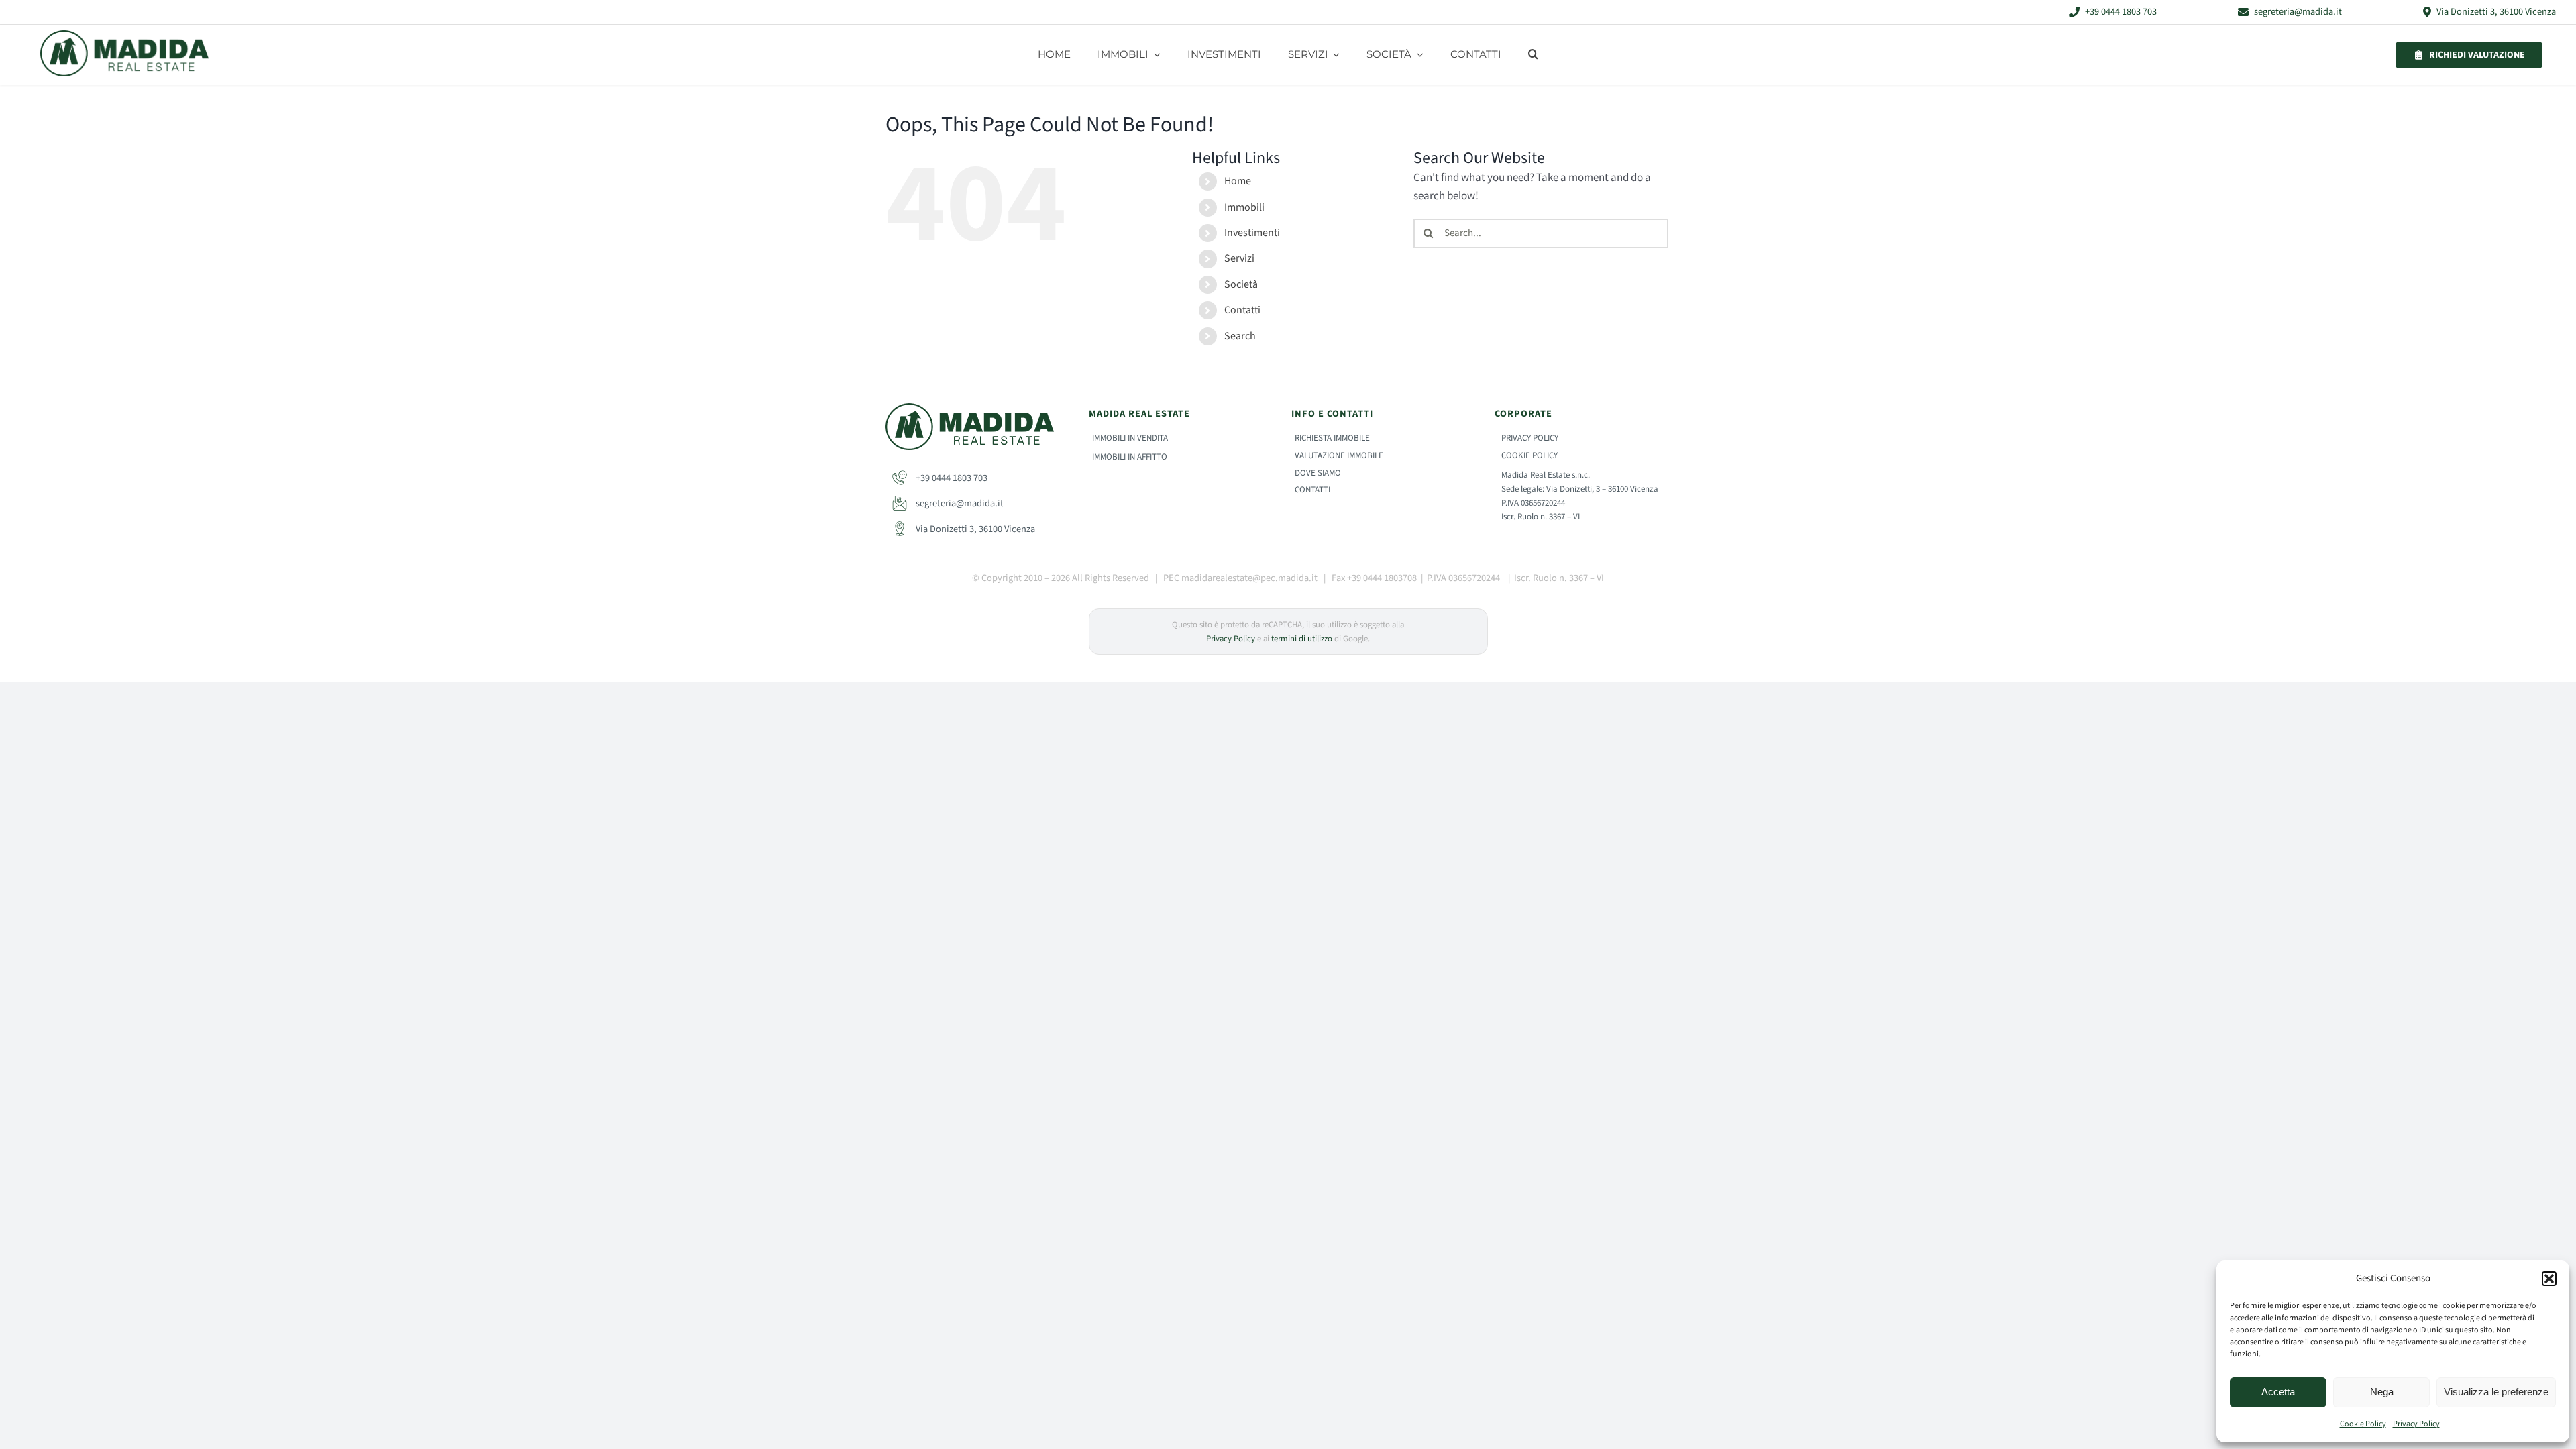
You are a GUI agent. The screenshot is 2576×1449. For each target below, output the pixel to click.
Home (1238, 181)
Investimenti (1252, 233)
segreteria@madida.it (959, 503)
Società (1241, 284)
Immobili (1244, 207)
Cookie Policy (2363, 1424)
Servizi (1239, 258)
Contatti (1242, 310)
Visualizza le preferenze (2496, 1392)
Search (1240, 336)
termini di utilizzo (1302, 639)
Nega (2382, 1392)
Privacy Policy (2416, 1424)
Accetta (2278, 1392)
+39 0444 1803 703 (951, 478)
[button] (2549, 1279)
